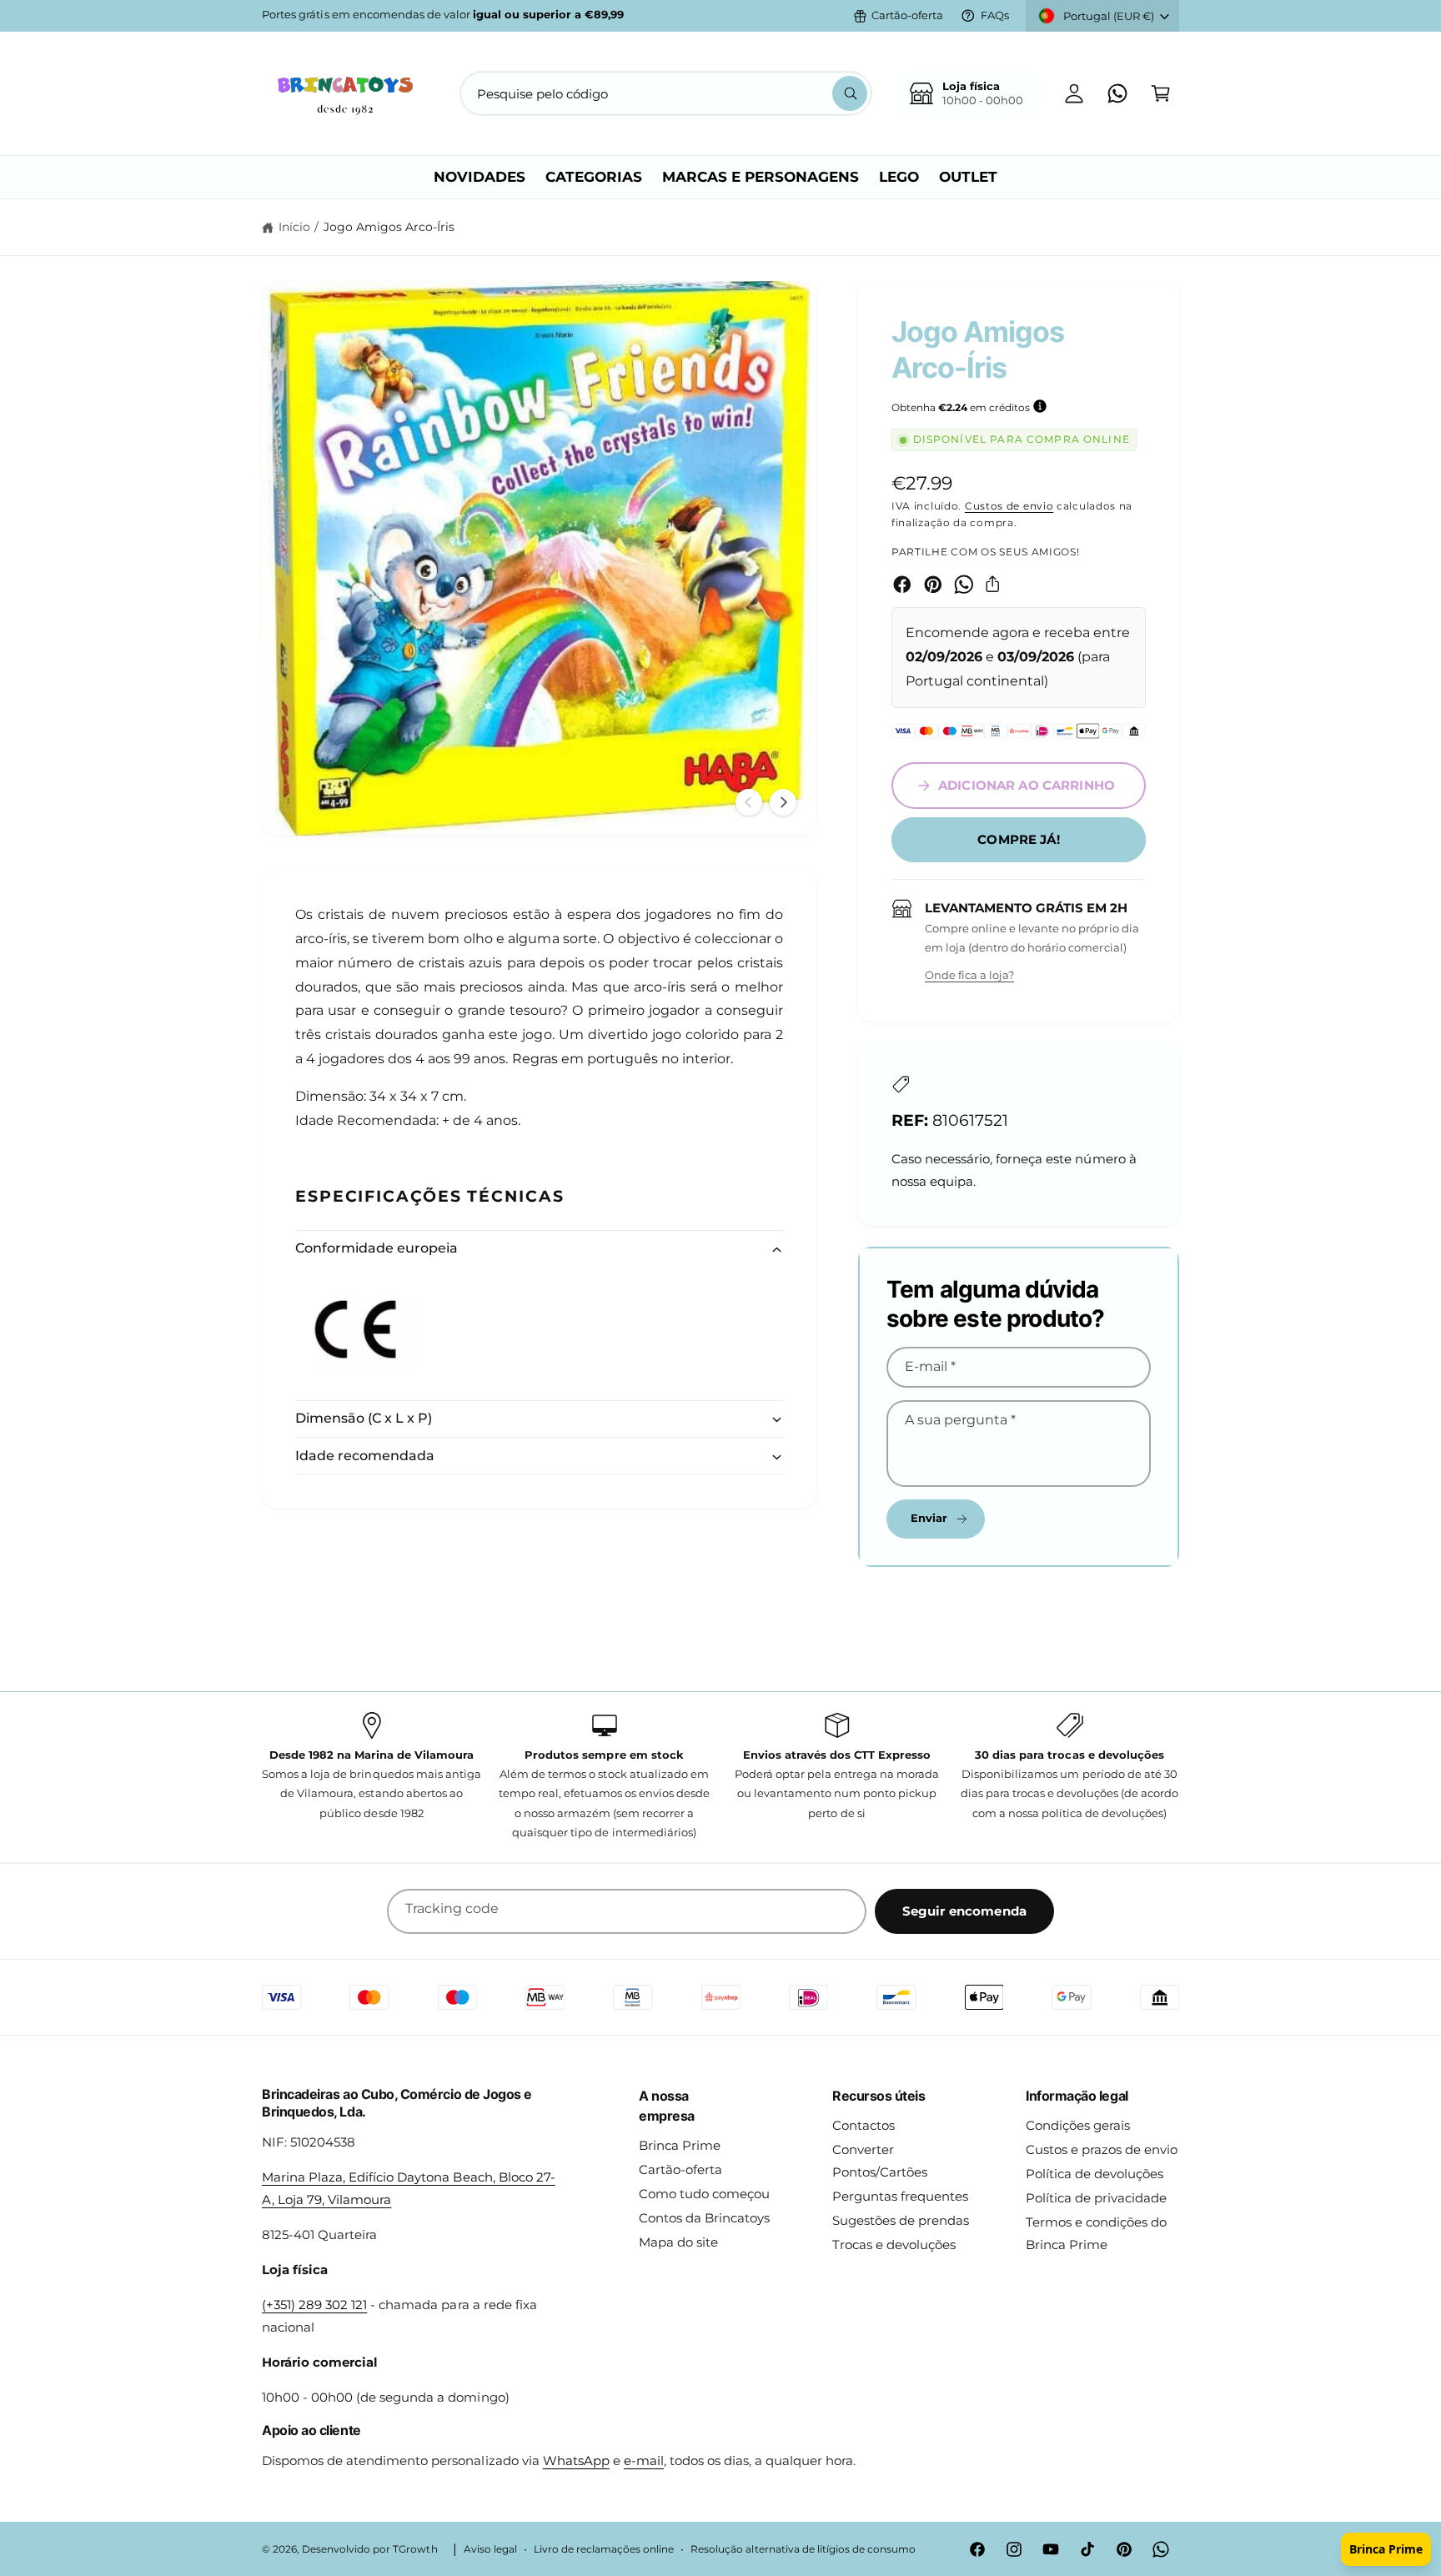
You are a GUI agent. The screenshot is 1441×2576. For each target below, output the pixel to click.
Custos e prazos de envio (1102, 2149)
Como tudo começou (704, 2194)
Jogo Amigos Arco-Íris (389, 227)
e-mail (644, 2461)
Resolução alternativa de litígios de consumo (803, 2549)
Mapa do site (678, 2242)
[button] (1161, 93)
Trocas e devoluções (894, 2245)
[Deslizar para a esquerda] (749, 802)
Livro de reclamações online (604, 2549)
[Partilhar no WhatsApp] (964, 585)
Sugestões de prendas (901, 2220)
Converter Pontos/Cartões (880, 2161)
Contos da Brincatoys (704, 2218)
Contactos (864, 2125)
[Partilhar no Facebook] (902, 585)
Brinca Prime (680, 2145)
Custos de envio (1009, 506)
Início (294, 227)
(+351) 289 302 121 (314, 2305)
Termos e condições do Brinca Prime (1096, 2233)
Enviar (929, 1518)
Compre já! (1019, 839)
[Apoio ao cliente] (1117, 93)
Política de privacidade (1096, 2198)
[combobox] (666, 93)
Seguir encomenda (964, 1911)
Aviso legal (490, 2549)
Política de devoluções (1095, 2174)
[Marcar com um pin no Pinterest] (933, 585)
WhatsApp (576, 2461)
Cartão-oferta (907, 15)
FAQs (995, 15)
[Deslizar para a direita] (783, 802)
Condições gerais (1078, 2125)
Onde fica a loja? (969, 975)
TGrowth (415, 2549)
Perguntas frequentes (900, 2196)
